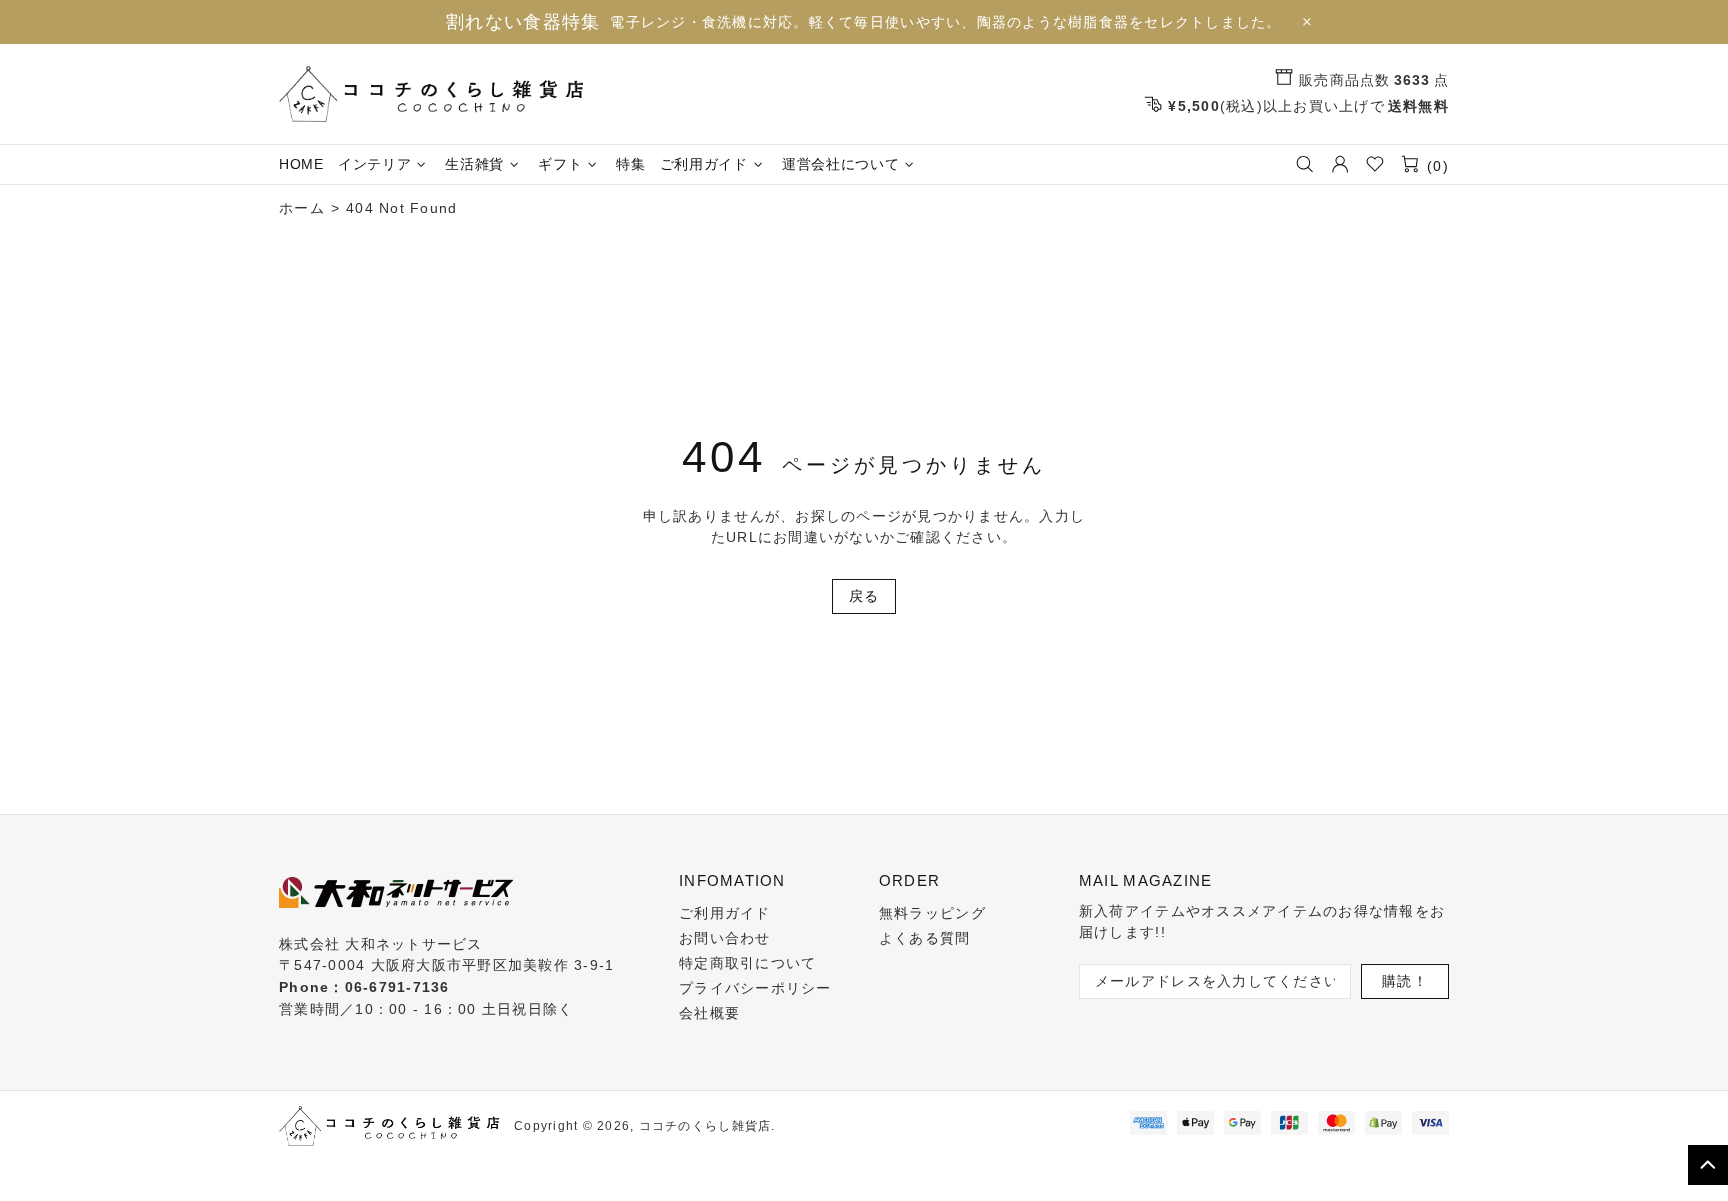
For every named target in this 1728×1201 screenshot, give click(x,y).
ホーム (302, 208)
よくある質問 (925, 938)
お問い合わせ (725, 938)
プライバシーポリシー (755, 988)
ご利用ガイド (725, 913)
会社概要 (709, 1013)
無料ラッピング (932, 913)
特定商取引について (747, 963)
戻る (864, 596)
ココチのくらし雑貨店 (431, 94)
